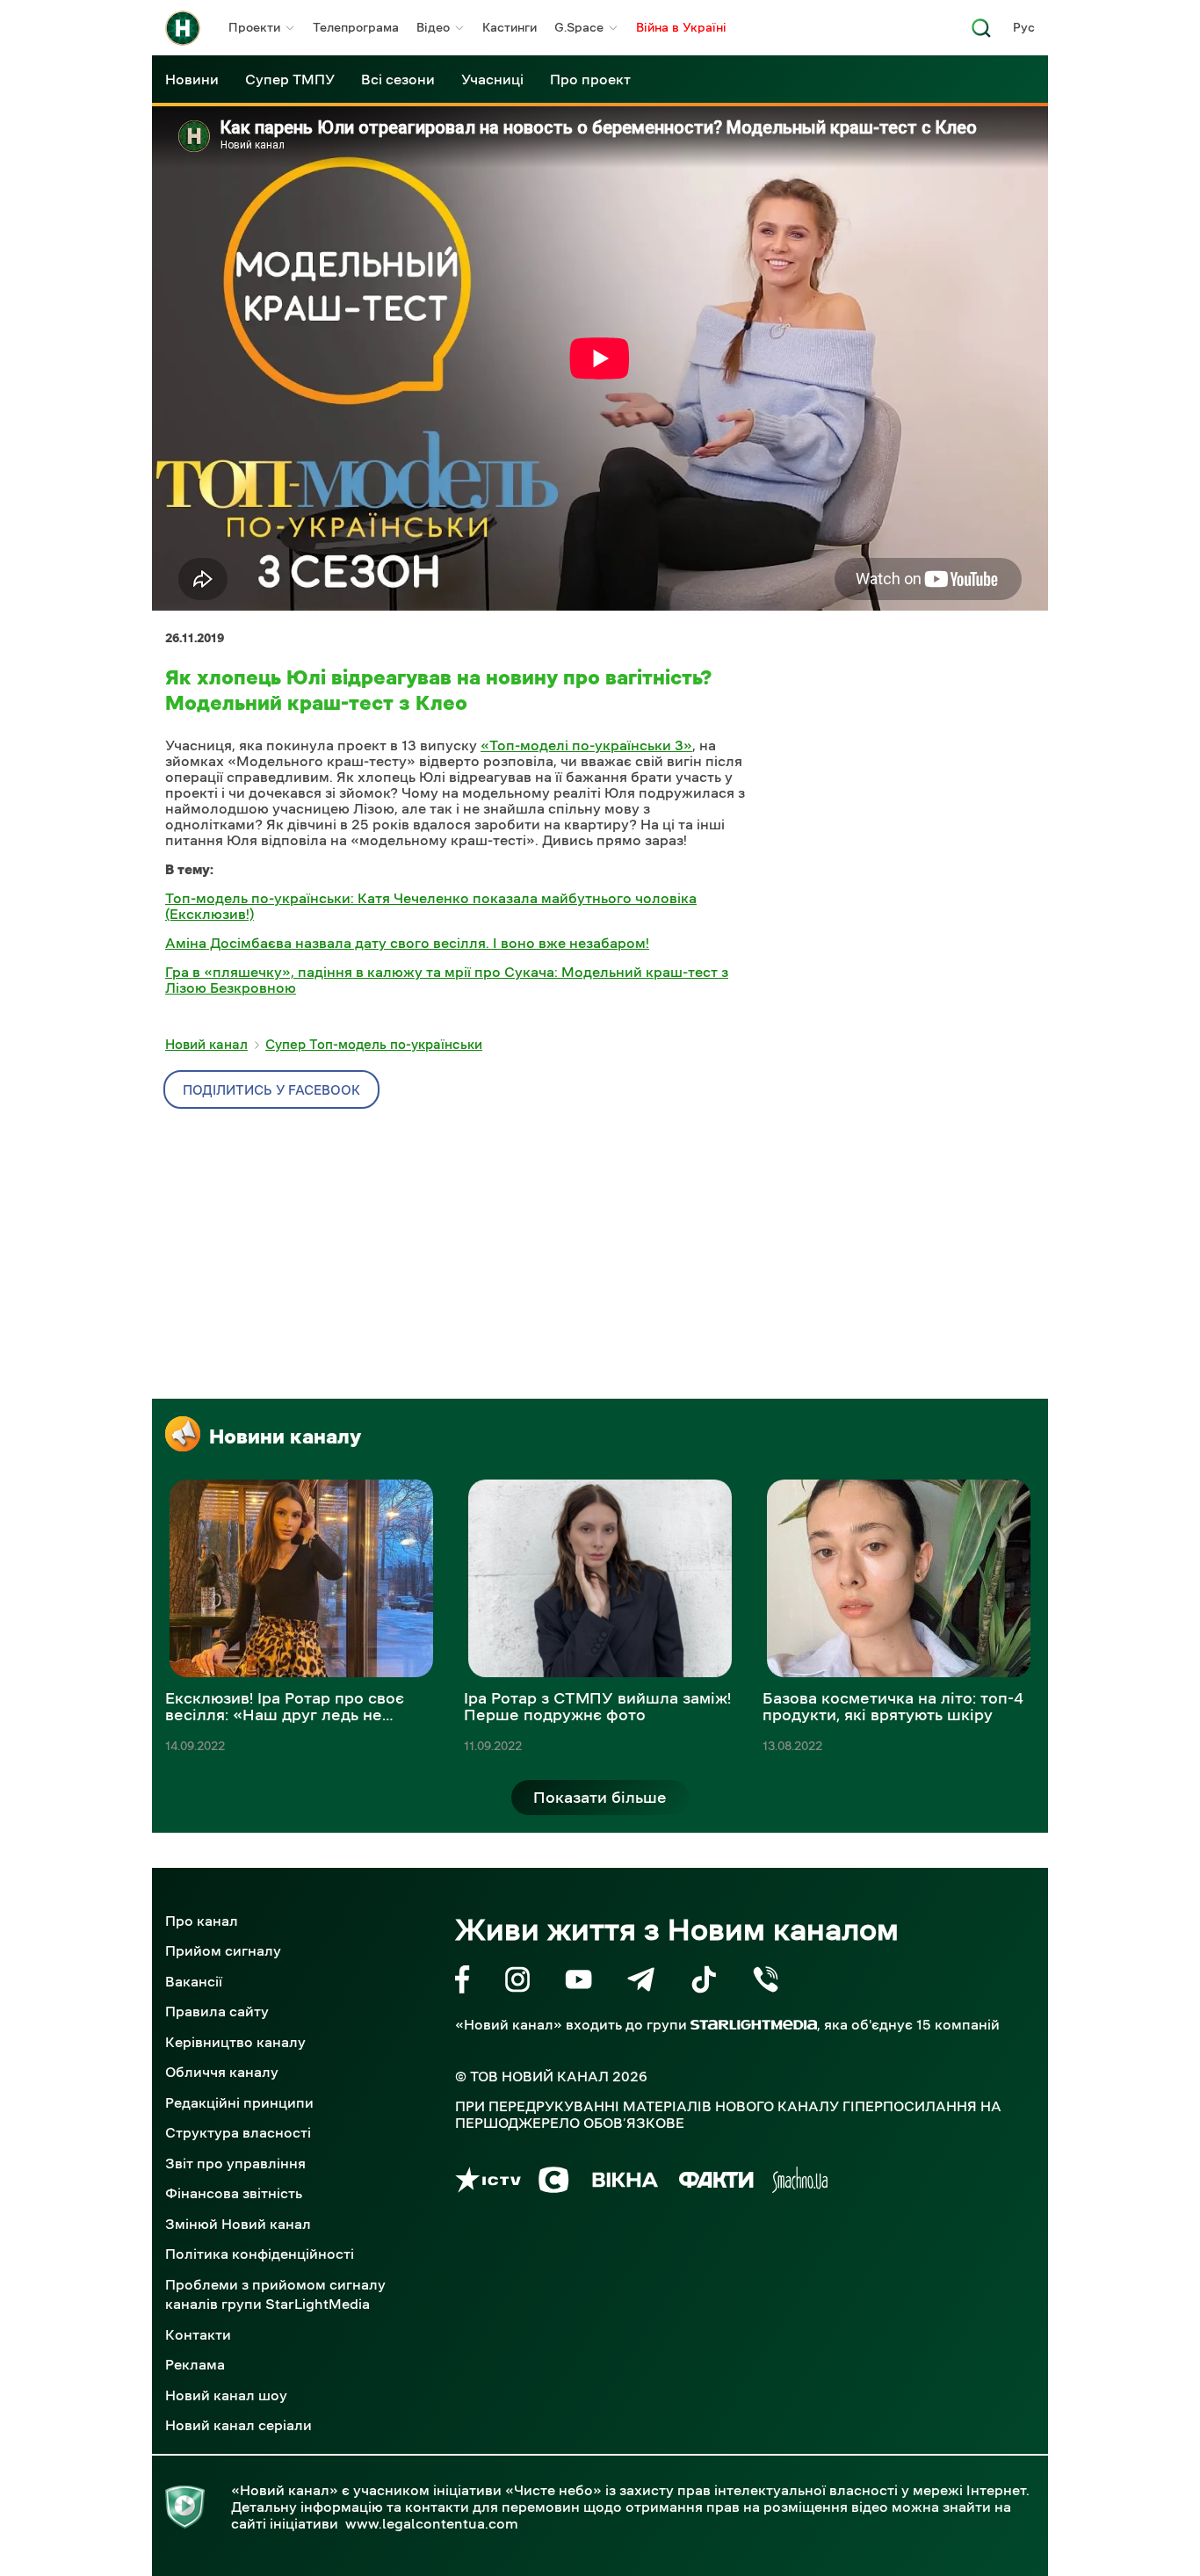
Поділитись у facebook (271, 1090)
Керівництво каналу (235, 2042)
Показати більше (600, 1798)
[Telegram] (641, 1983)
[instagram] (517, 1983)
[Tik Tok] (704, 1983)
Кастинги (510, 27)
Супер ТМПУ (290, 79)
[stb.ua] (554, 2183)
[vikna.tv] (624, 2183)
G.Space (579, 27)
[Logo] (183, 28)
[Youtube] (578, 1983)
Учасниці (492, 79)
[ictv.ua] (488, 2183)
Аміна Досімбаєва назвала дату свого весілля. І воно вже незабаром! (407, 943)
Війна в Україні (681, 27)
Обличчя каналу (222, 2072)
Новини (192, 79)
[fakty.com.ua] (716, 2183)
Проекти (254, 27)
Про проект (590, 79)
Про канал (202, 1921)
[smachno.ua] (800, 2183)
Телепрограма (356, 27)
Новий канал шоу (226, 2395)
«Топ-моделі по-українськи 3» (586, 745)
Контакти (198, 2334)
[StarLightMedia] (754, 2025)
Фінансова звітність (234, 2193)
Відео (433, 27)
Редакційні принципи (239, 2102)
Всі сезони (398, 79)
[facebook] (463, 1983)
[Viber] (766, 1983)
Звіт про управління (235, 2163)
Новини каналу (285, 1436)
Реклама (195, 2364)
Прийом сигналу (223, 1950)
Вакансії (194, 1981)
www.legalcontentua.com (432, 2523)
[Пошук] (981, 33)
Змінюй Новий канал (238, 2224)
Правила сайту (217, 2011)
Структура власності (238, 2132)
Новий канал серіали (239, 2425)
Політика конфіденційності (260, 2254)
